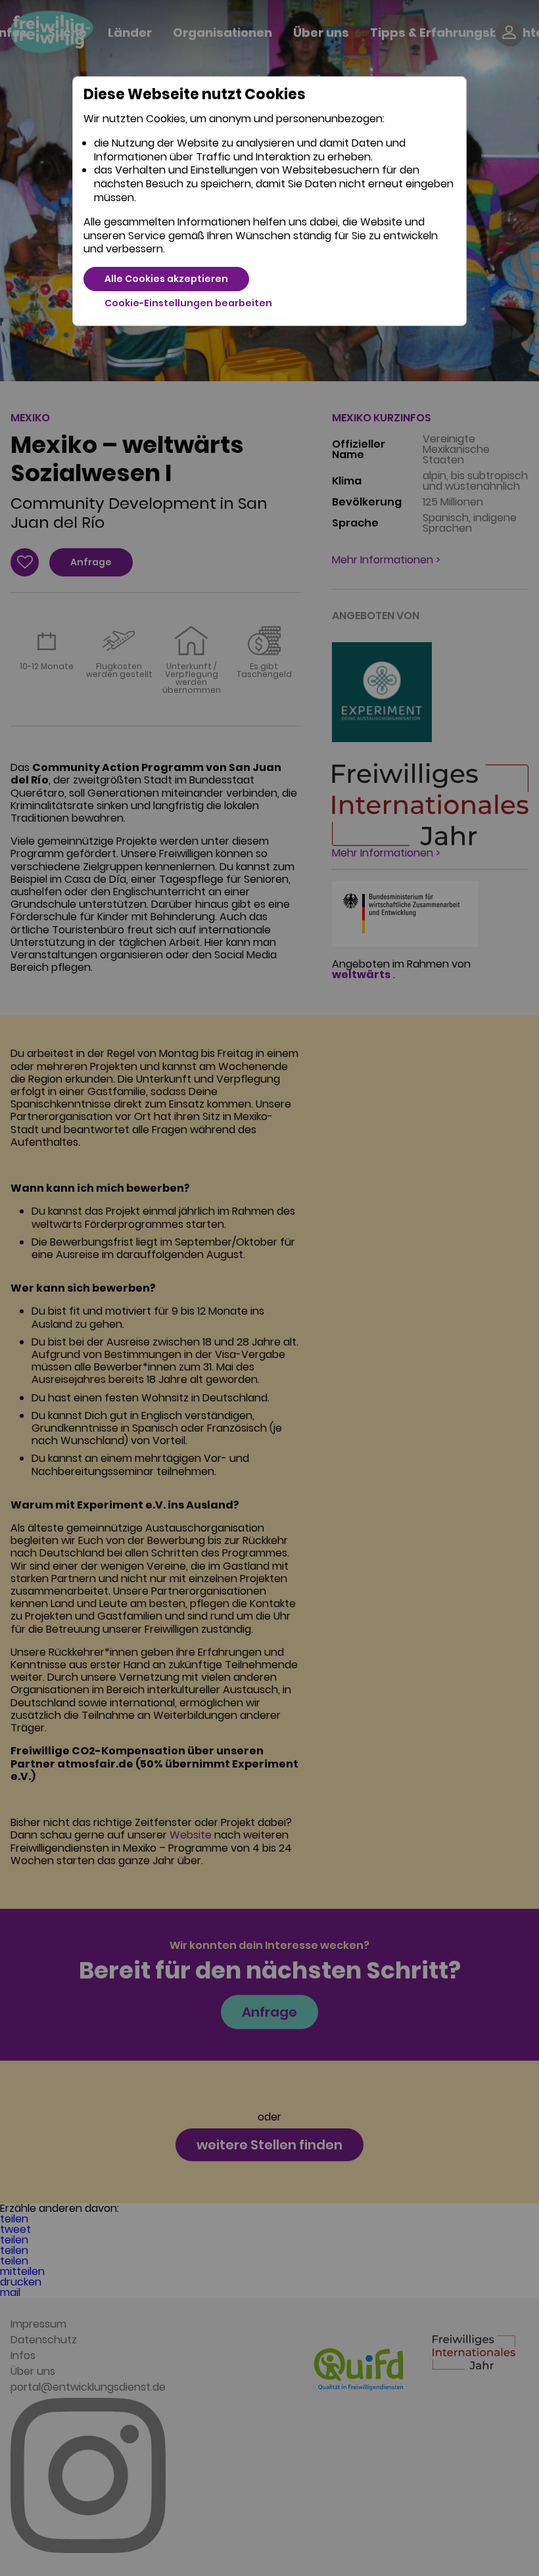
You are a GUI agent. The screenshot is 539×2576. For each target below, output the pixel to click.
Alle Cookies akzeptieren (166, 279)
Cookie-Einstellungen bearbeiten (188, 303)
